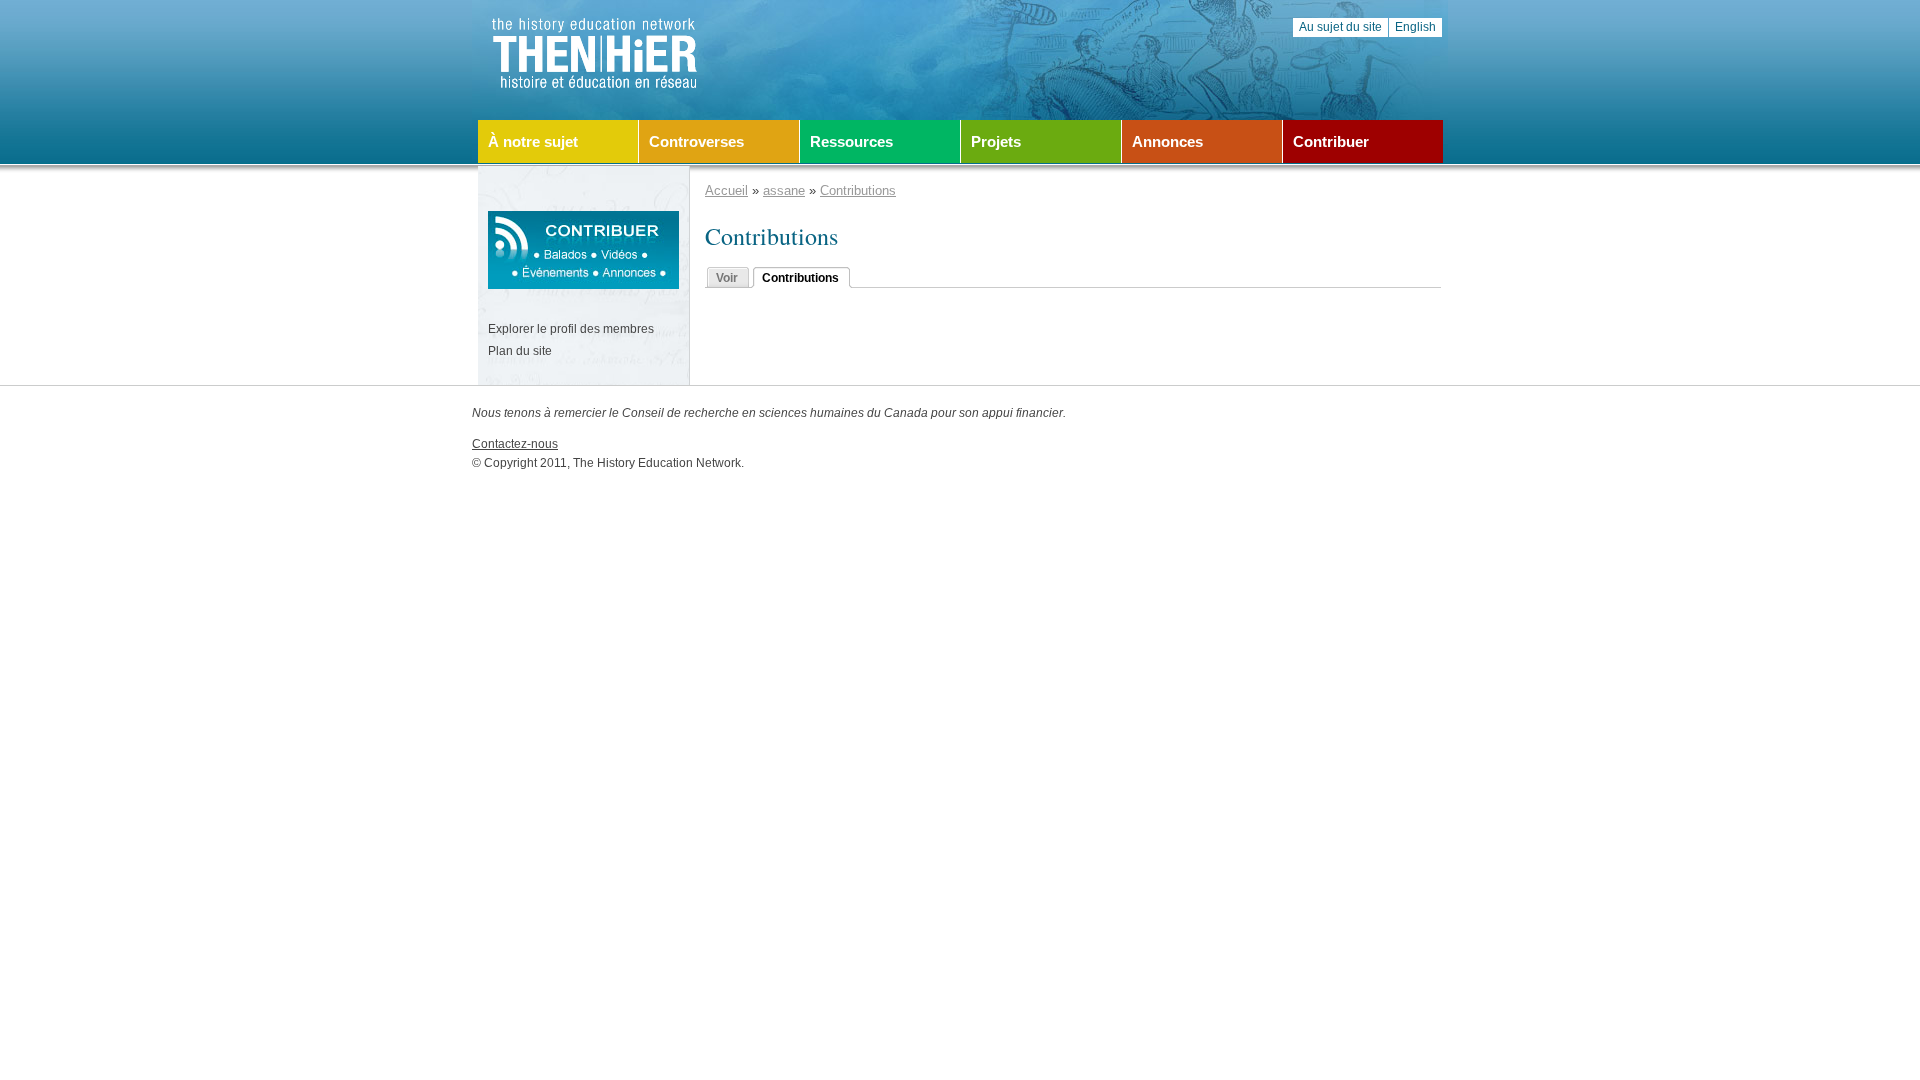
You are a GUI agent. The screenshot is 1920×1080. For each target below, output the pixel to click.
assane (784, 190)
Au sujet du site (1340, 27)
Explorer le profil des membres (571, 329)
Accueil (726, 190)
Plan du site (520, 351)
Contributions (858, 190)
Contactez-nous (515, 444)
